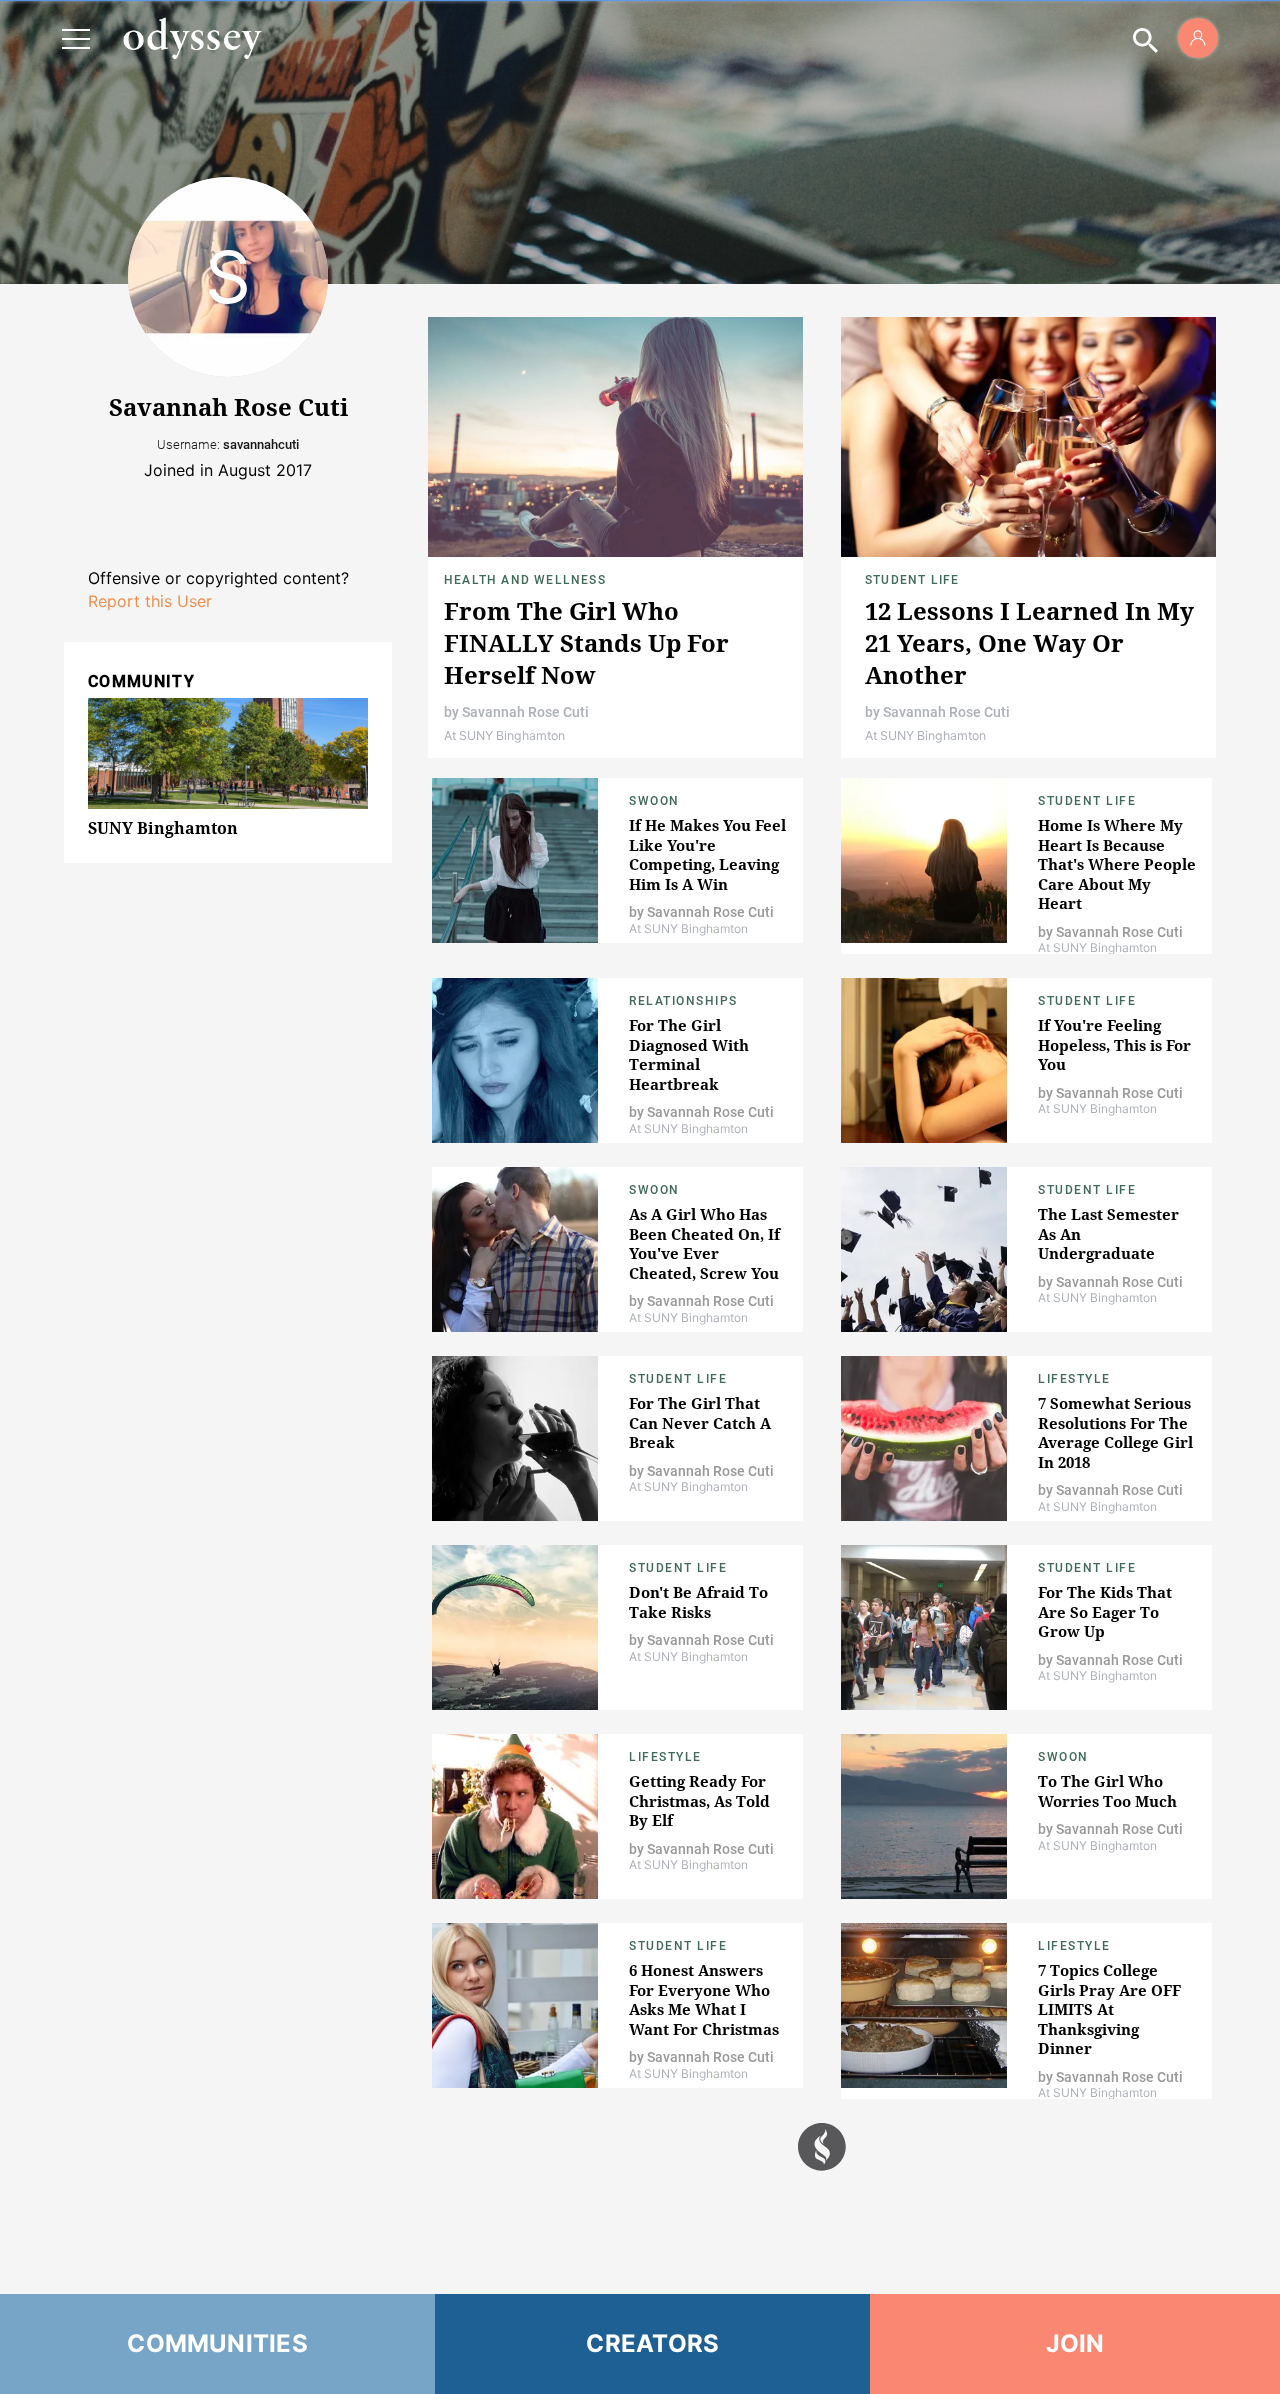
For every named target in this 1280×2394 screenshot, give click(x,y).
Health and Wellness (525, 580)
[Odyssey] (192, 38)
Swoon (654, 801)
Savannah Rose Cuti (525, 712)
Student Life (912, 580)
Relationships (683, 1001)
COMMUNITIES (217, 2343)
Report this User (150, 601)
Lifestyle (1074, 1379)
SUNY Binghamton (163, 828)
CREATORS (652, 2343)
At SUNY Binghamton (504, 735)
